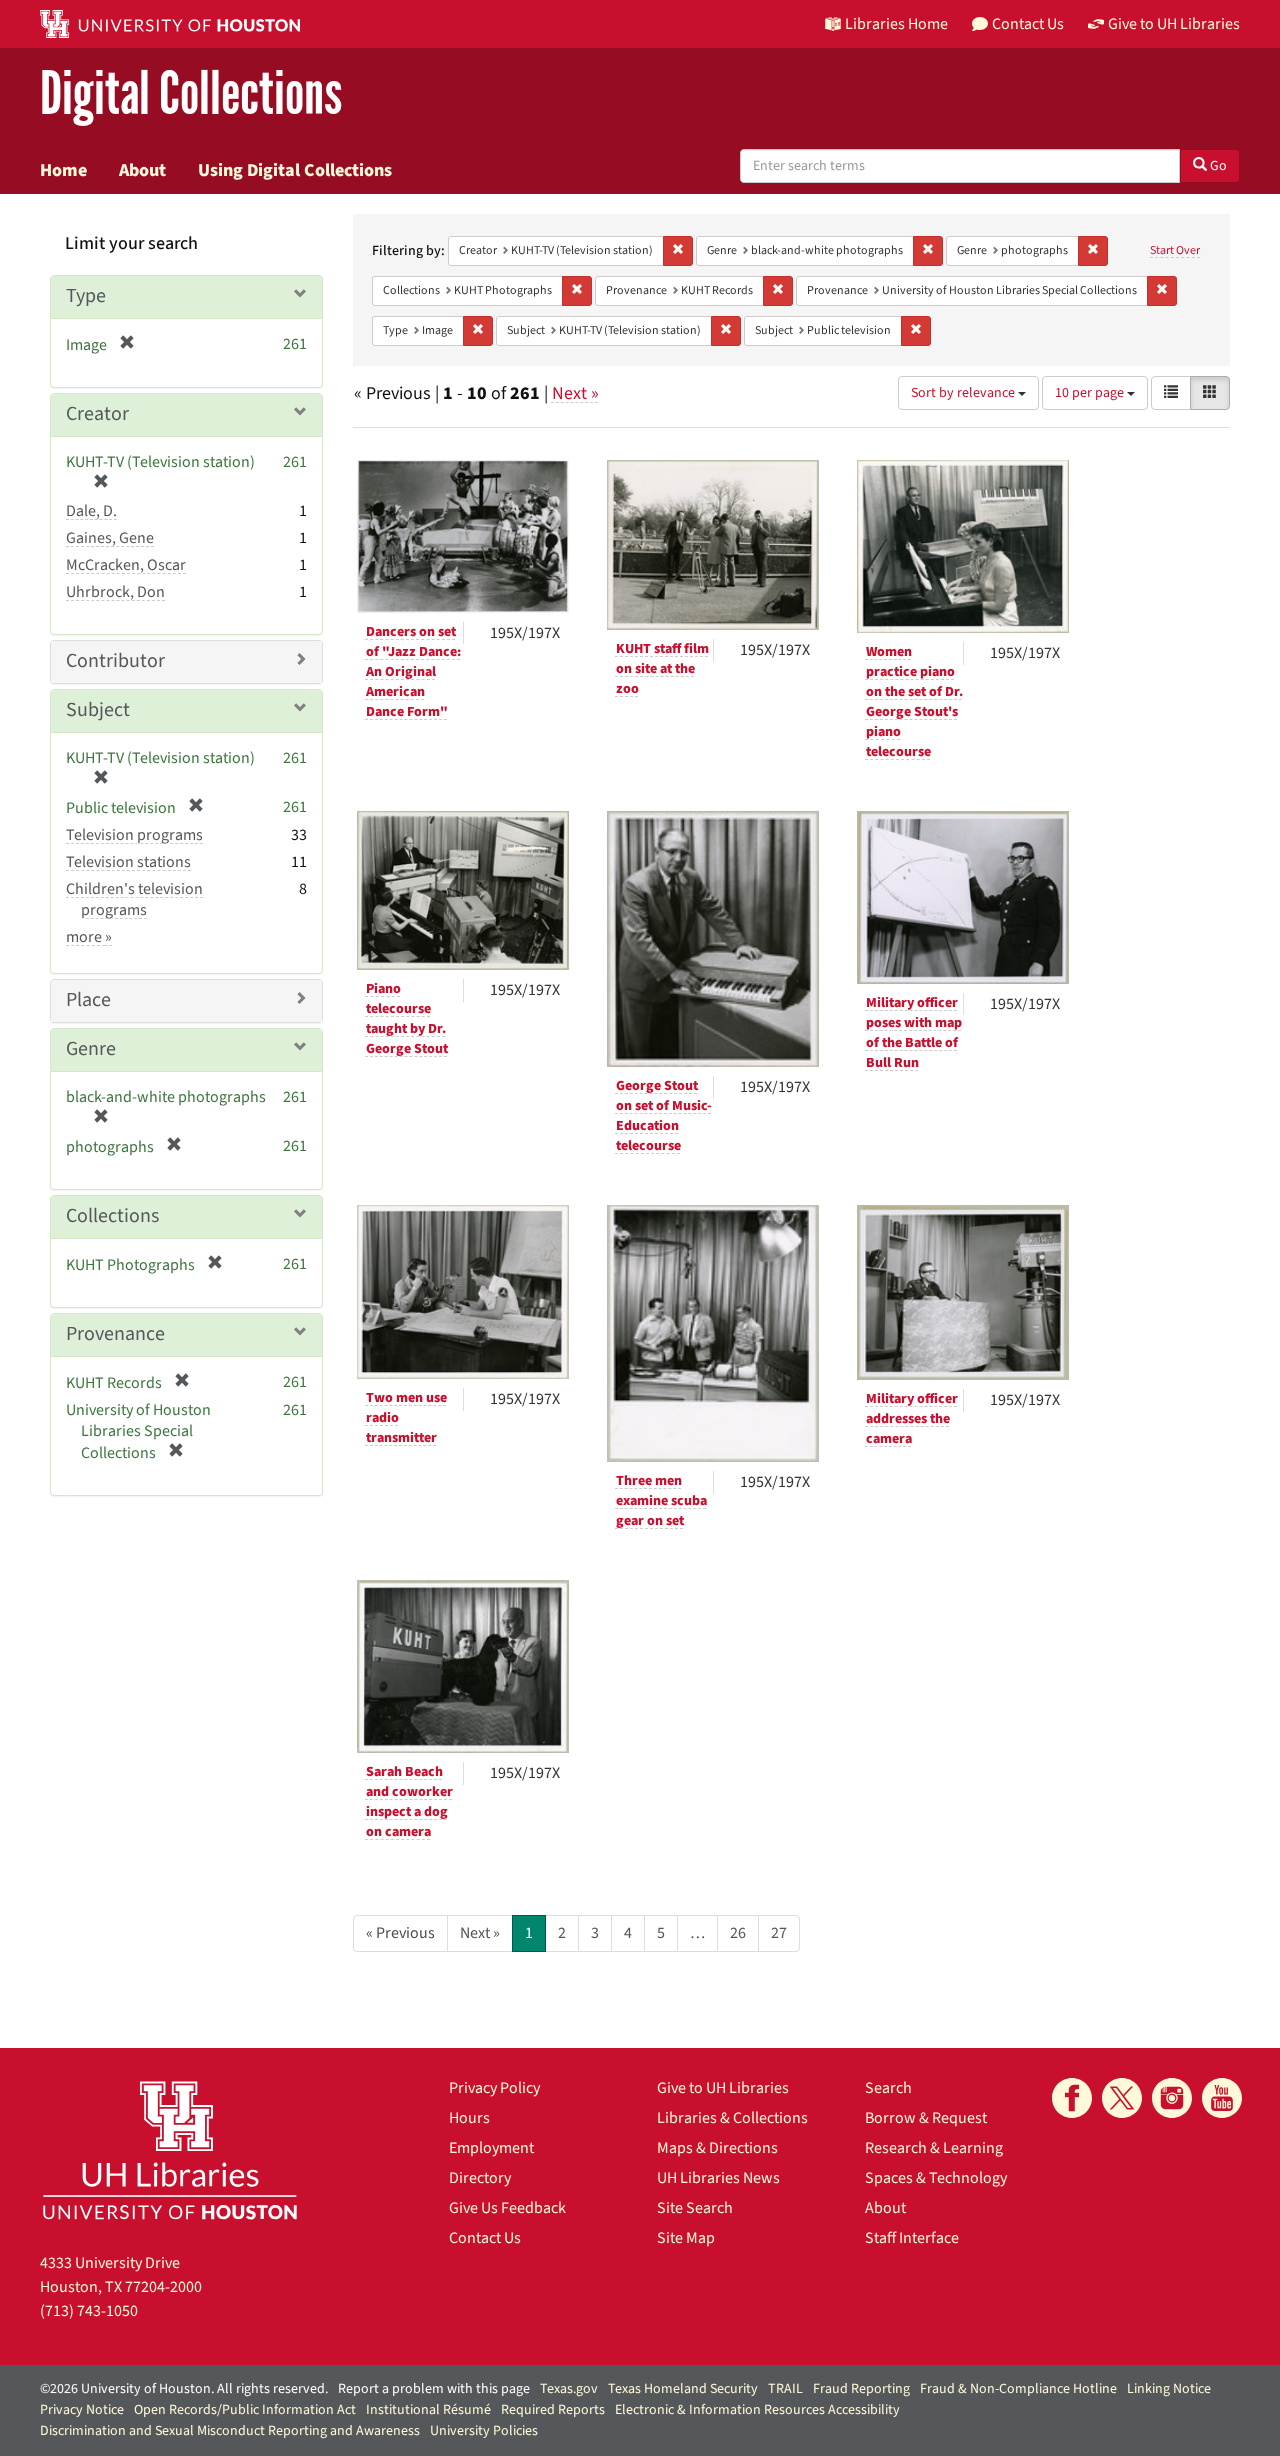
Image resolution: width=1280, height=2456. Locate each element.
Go (1217, 166)
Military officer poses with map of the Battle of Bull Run (914, 1033)
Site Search (695, 2208)
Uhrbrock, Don (115, 592)
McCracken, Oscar (126, 565)
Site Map (686, 2238)
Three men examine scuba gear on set (661, 1501)
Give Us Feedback (507, 2208)
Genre (91, 1049)
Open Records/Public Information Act (245, 2410)
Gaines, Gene (110, 538)
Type (86, 296)
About (142, 170)
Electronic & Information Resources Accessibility (757, 2410)
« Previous (400, 1933)
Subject (98, 710)
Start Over (1175, 250)
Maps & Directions (717, 2148)
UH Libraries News (718, 2178)
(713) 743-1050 (89, 2311)
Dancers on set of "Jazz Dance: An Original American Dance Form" (413, 672)
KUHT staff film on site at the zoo (662, 669)
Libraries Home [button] (896, 24)
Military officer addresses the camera (912, 1419)
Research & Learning (934, 2148)
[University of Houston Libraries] (170, 2149)
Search (888, 2088)
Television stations (128, 862)
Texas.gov (569, 2389)
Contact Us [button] (1028, 24)
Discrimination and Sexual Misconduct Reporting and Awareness (230, 2431)
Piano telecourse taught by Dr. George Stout (407, 1019)
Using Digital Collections (295, 170)
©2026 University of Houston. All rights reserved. (184, 2389)
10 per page (1091, 393)
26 (738, 1933)
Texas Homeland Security (683, 2389)
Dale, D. (91, 511)
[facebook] (1072, 2098)
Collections (112, 1216)
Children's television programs (134, 899)
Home (63, 170)
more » (89, 937)
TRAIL (785, 2389)
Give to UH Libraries (723, 2088)
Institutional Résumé (428, 2410)
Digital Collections (191, 94)
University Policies (484, 2431)
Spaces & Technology (936, 2178)
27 (779, 1933)
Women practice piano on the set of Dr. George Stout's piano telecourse (914, 702)
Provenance (115, 1334)
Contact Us (485, 2238)
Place (88, 1000)
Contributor (115, 661)
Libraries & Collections (732, 2118)
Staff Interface (912, 2238)
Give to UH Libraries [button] (1174, 24)
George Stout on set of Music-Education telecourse (664, 1116)
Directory (480, 2178)
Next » (575, 393)
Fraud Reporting (861, 2389)
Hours (469, 2118)
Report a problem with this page (434, 2389)
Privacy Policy (494, 2088)
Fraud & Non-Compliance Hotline (1018, 2389)
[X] (1122, 2098)
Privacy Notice (82, 2410)
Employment (491, 2148)
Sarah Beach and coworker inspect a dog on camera (409, 1802)
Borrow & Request (926, 2118)
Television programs (134, 835)
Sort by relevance (964, 393)
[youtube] (1222, 2098)
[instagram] (1172, 2098)
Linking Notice (1169, 2389)
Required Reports (553, 2410)
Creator (97, 414)
